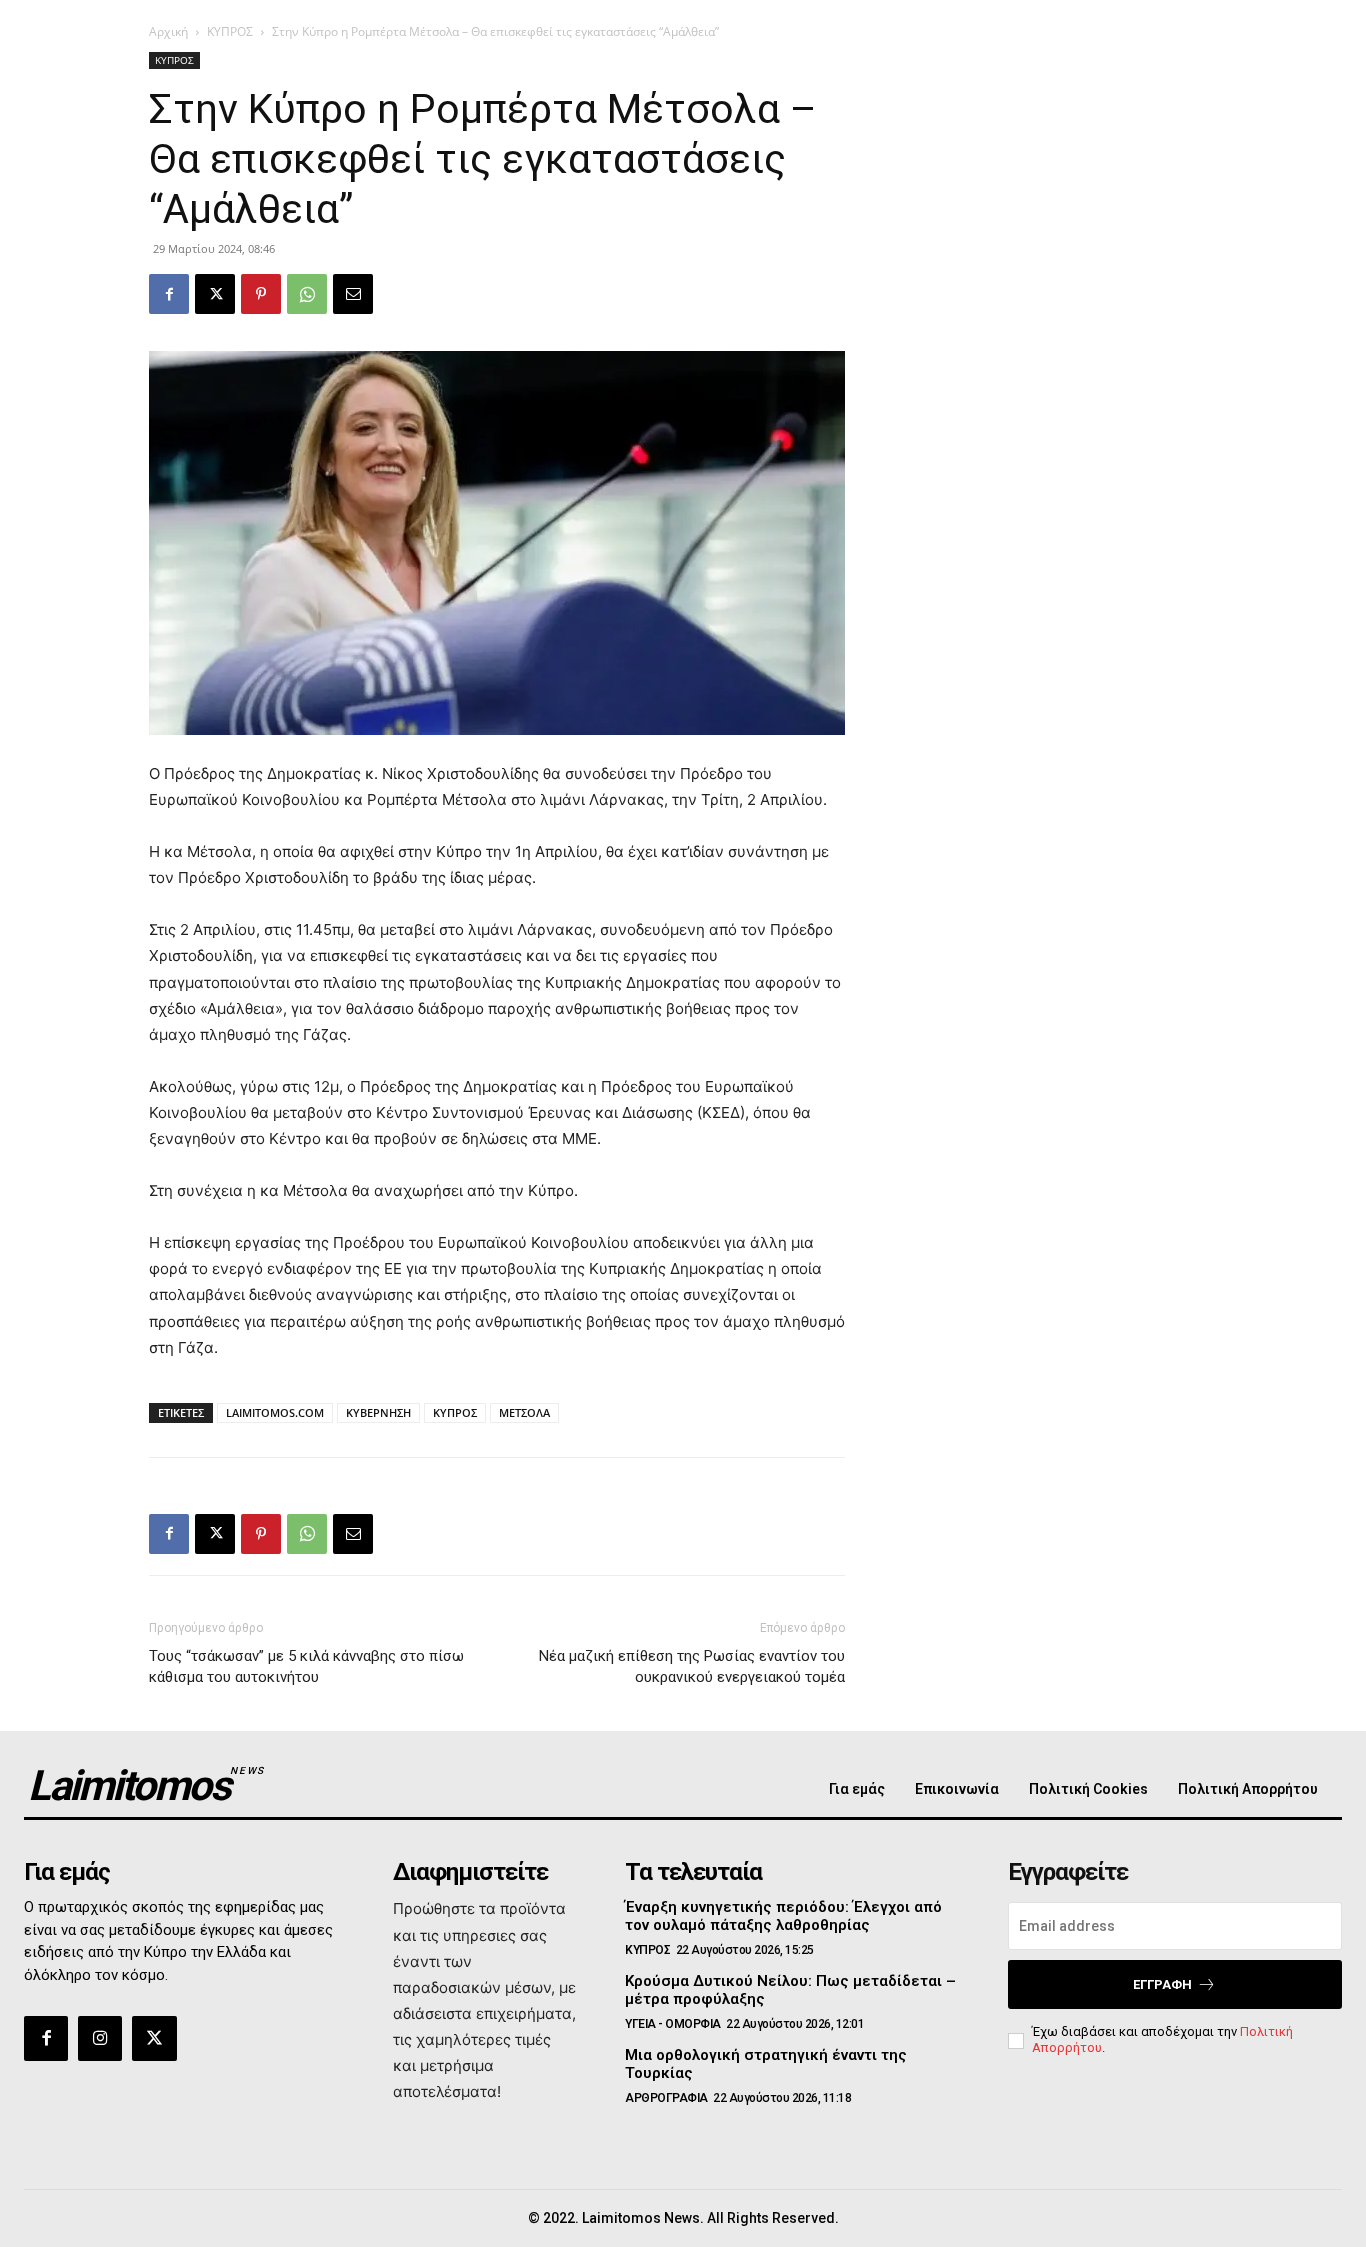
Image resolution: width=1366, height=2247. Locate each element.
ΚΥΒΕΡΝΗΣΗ (378, 1412)
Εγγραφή (1162, 1984)
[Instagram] (100, 2038)
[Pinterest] (261, 294)
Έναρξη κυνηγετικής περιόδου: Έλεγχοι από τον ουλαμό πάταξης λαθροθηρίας (783, 1916)
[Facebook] (169, 294)
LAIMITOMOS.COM (275, 1412)
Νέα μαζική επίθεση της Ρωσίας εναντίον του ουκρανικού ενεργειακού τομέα (692, 1666)
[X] (215, 294)
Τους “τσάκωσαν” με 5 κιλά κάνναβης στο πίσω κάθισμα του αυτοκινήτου (306, 1666)
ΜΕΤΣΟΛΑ (524, 1412)
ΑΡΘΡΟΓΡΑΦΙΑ (666, 2098)
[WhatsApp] (307, 294)
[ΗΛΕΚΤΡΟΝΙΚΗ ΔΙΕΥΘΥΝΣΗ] (353, 294)
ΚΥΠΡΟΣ (230, 31)
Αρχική (168, 31)
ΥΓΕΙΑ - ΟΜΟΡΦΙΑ (673, 2024)
